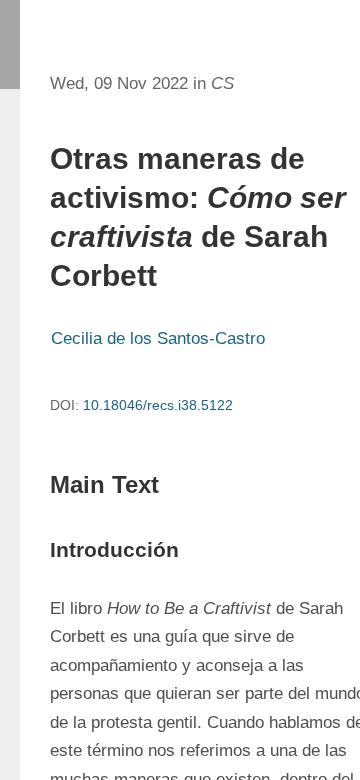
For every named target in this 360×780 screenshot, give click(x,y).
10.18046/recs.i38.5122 (158, 405)
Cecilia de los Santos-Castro (158, 338)
